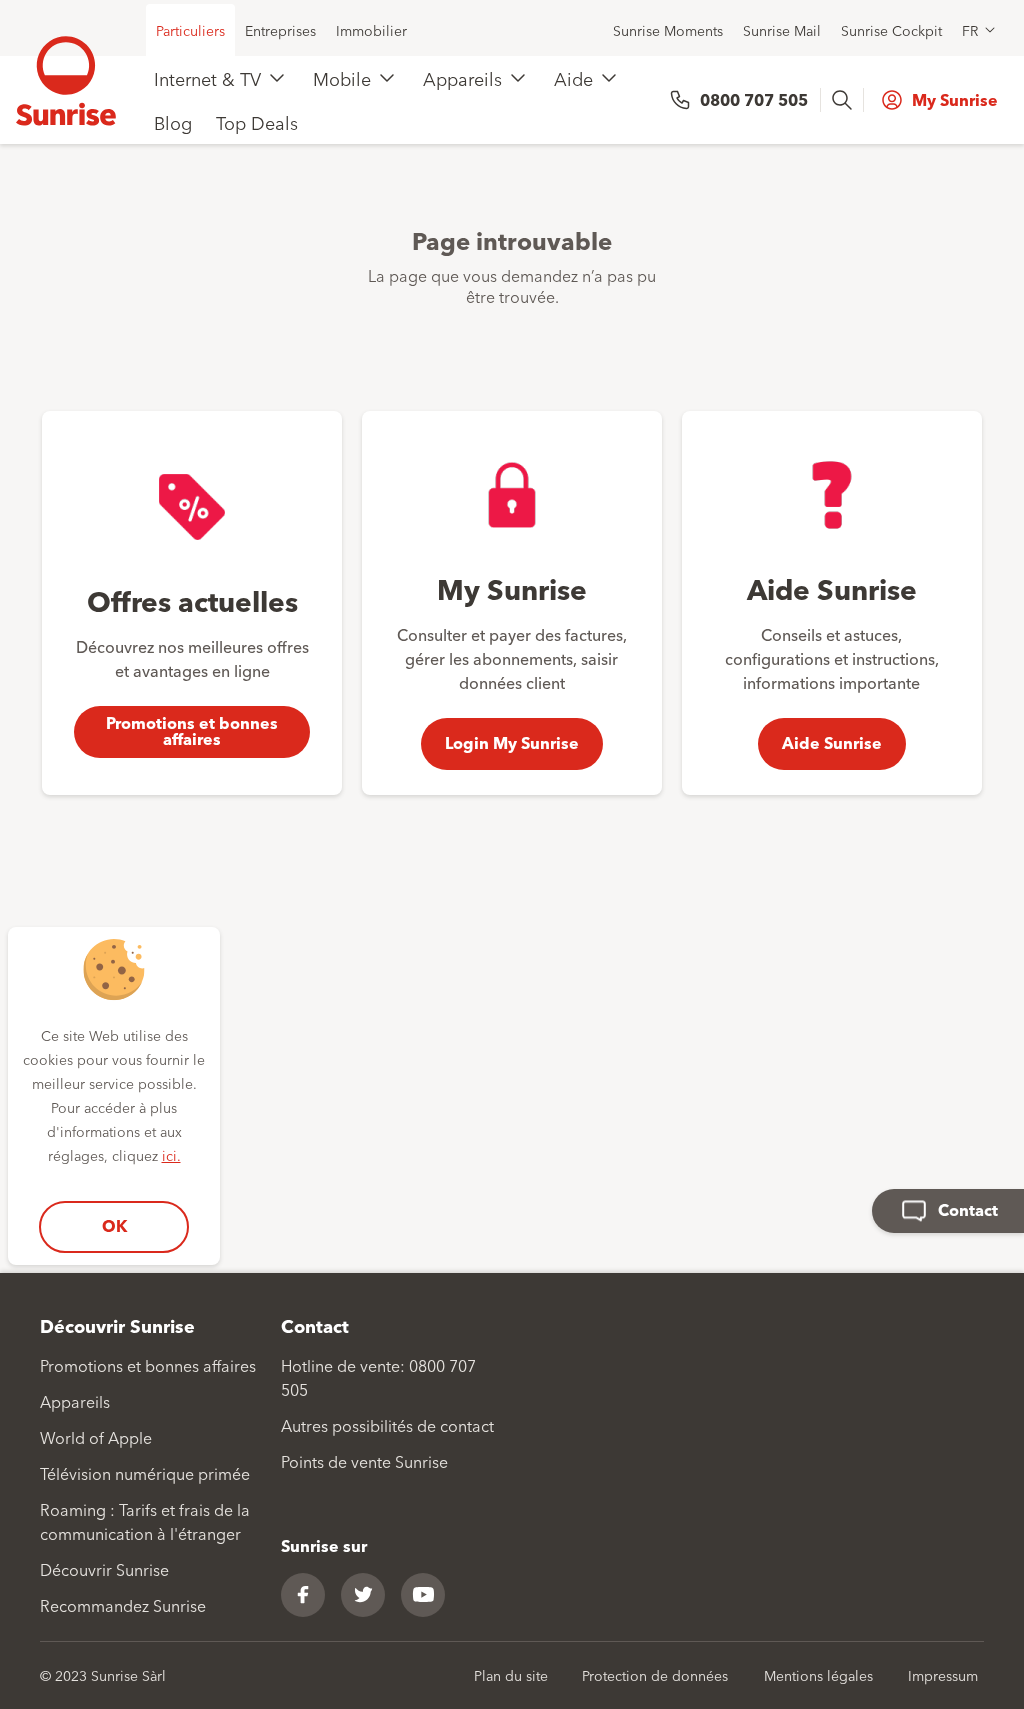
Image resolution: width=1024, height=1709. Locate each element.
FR (970, 30)
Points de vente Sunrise (364, 1461)
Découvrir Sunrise (104, 1569)
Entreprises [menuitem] (280, 30)
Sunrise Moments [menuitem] (668, 30)
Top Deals (257, 122)
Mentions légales (818, 1675)
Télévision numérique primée (145, 1473)
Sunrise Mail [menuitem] (782, 30)
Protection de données (655, 1675)
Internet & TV (207, 78)
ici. (171, 1155)
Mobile (342, 78)
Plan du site (511, 1675)
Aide (573, 78)
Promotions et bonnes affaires (148, 1365)
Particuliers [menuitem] (190, 30)
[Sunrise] (66, 81)
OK (114, 1225)
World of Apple (96, 1437)
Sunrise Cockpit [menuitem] (891, 30)
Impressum (943, 1675)
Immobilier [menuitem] (371, 30)
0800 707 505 (754, 99)
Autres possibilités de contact (387, 1425)
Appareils (462, 78)
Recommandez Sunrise (123, 1605)
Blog (173, 122)
